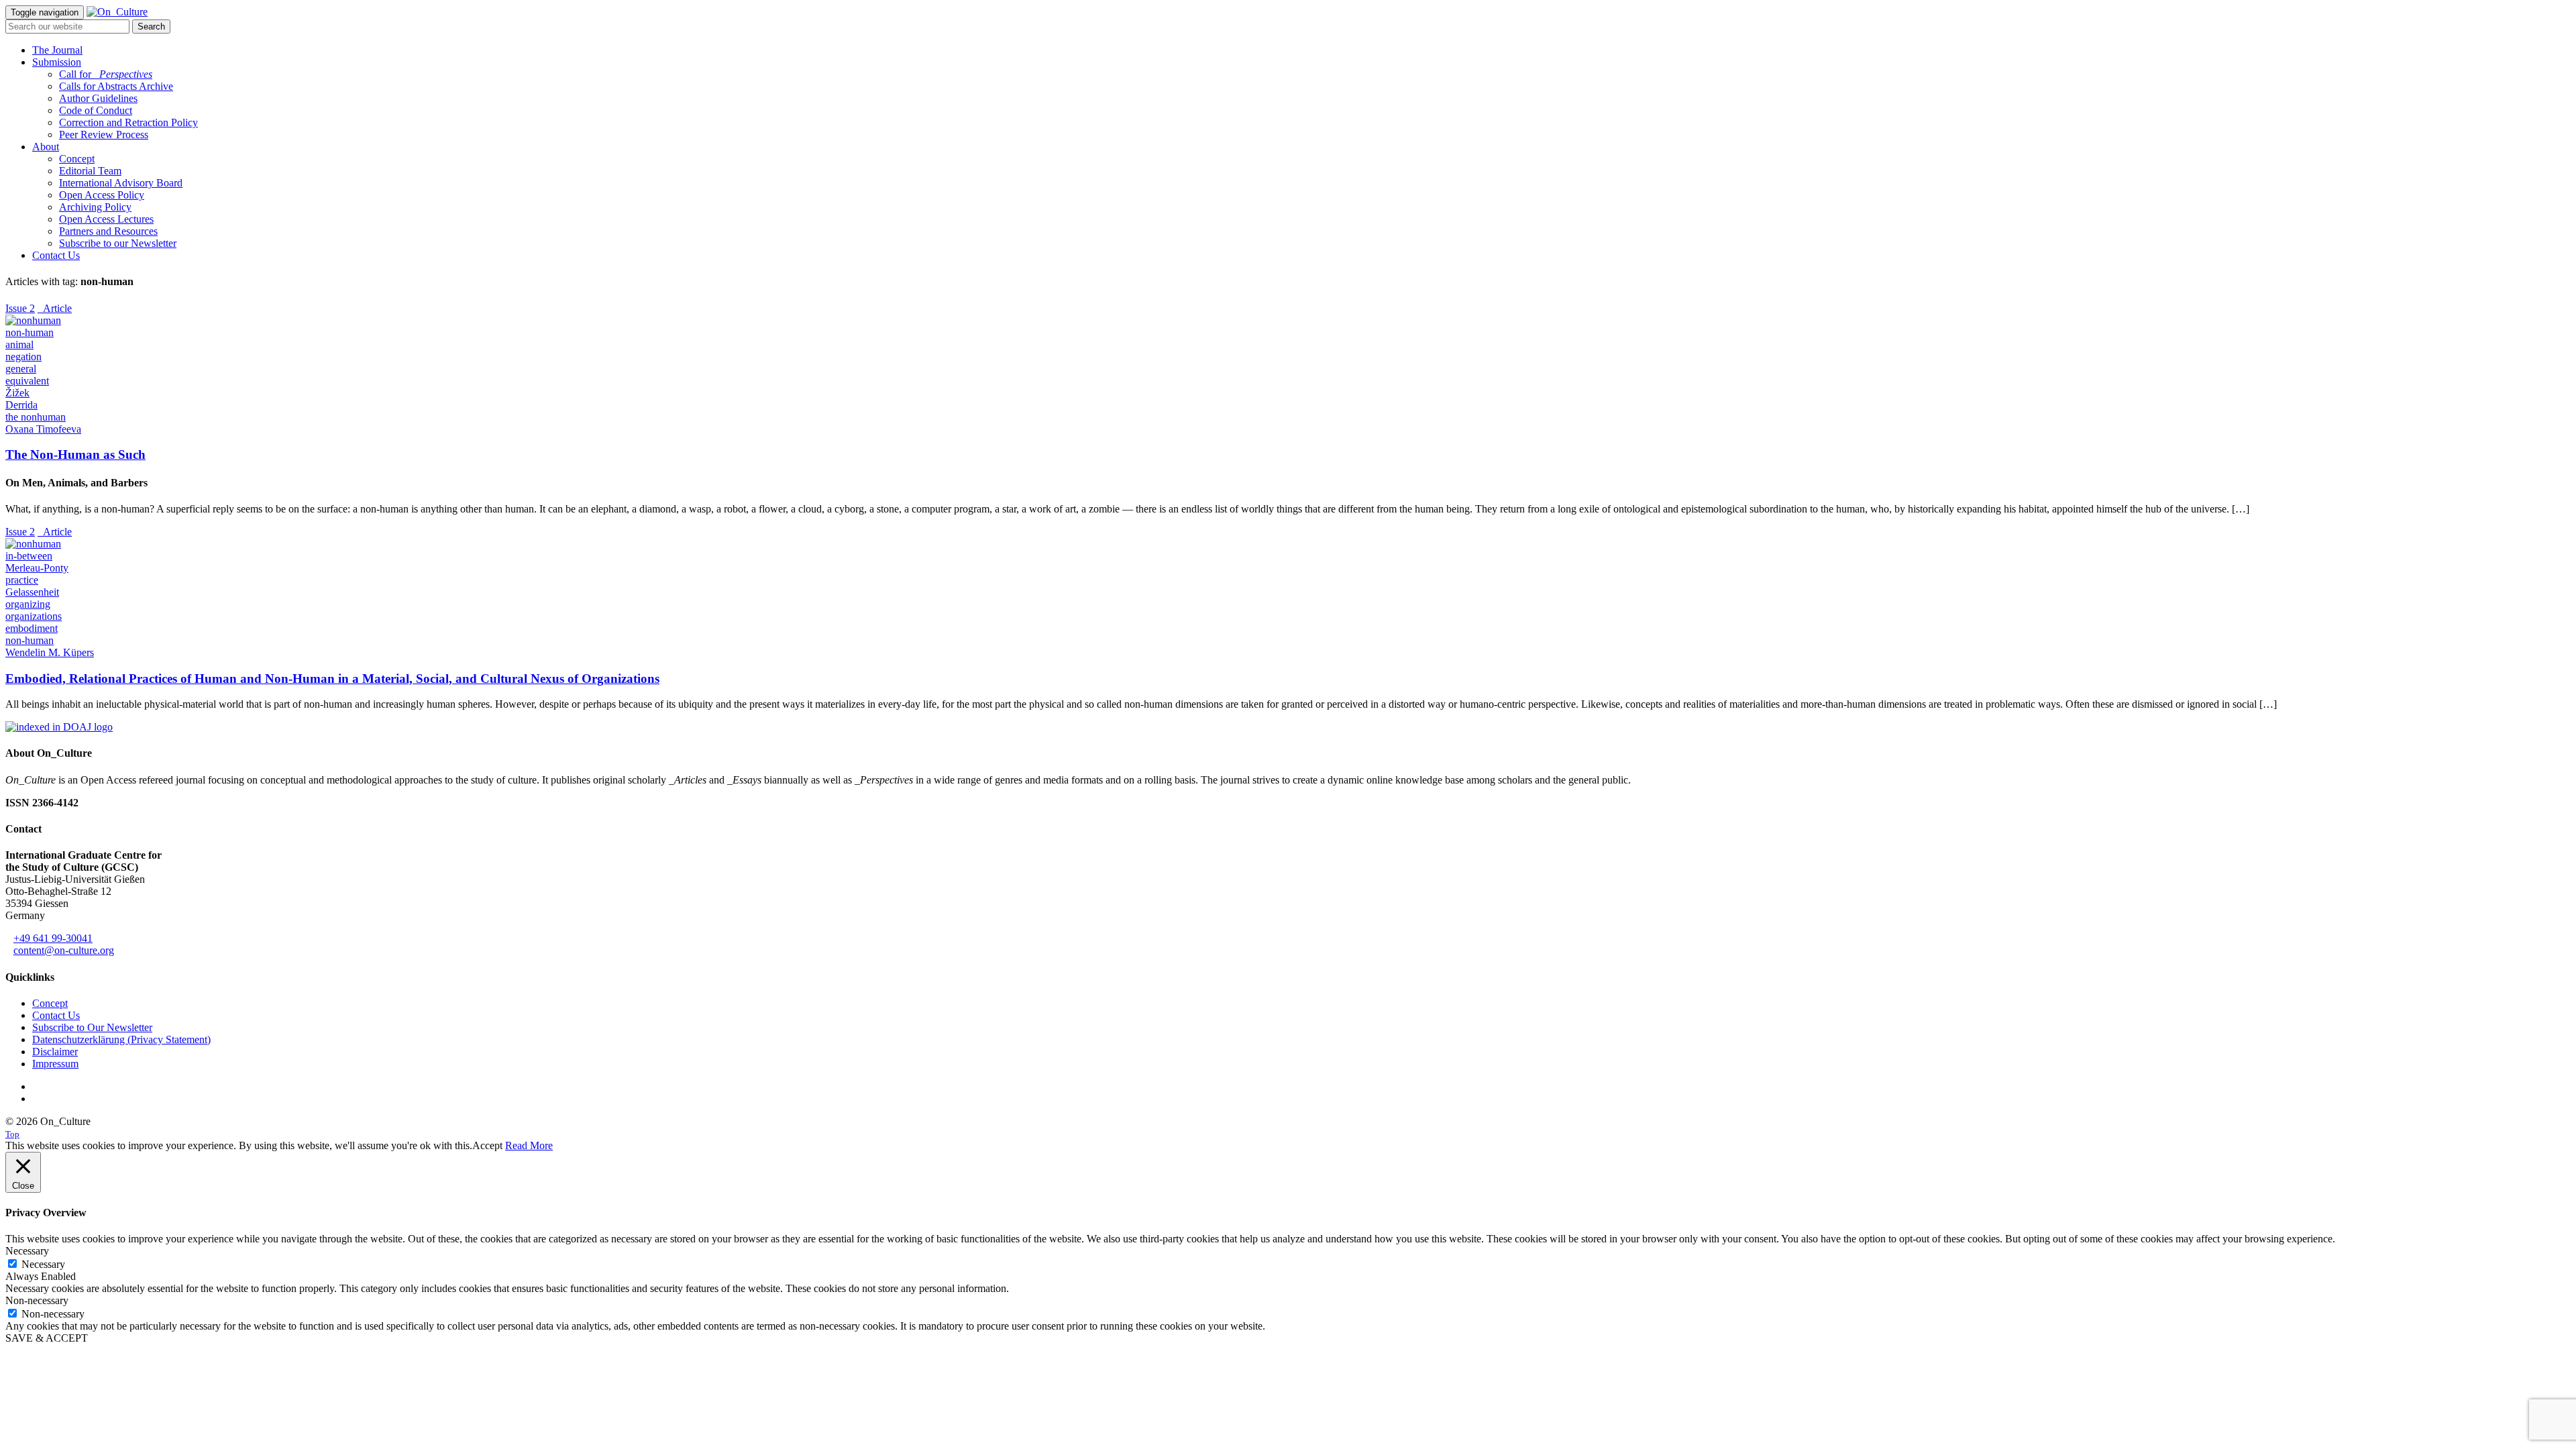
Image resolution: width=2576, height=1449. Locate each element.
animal (19, 344)
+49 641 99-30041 (53, 938)
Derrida (21, 405)
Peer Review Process (104, 135)
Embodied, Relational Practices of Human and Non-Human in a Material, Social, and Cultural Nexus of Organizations (332, 679)
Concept (77, 159)
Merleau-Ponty (37, 568)
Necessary (43, 1264)
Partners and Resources (108, 231)
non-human (30, 332)
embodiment (32, 628)
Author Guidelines (98, 98)
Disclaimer (55, 1052)
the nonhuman (36, 417)
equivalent (27, 381)
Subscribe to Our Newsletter (92, 1027)
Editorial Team (90, 171)
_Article (55, 308)
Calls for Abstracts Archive (116, 86)
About (46, 147)
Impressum (55, 1064)
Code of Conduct (96, 110)
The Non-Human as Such (75, 454)
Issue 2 (20, 308)
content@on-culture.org (64, 950)
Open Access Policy (102, 195)
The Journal (57, 50)
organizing (28, 604)
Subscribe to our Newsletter (118, 243)
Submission (57, 62)
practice (22, 580)
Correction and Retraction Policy (128, 122)
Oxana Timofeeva (43, 429)
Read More (529, 1145)
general (21, 369)
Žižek (17, 393)
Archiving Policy (95, 207)
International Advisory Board (121, 183)
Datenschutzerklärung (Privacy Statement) (121, 1039)
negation (23, 357)
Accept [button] (487, 1145)
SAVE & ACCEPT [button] (47, 1338)
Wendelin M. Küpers (50, 652)
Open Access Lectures (106, 219)
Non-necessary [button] (37, 1300)
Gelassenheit (32, 592)
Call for (106, 74)
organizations (34, 616)
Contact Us (56, 255)
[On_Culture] (117, 12)
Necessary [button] (27, 1251)
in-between (29, 556)
